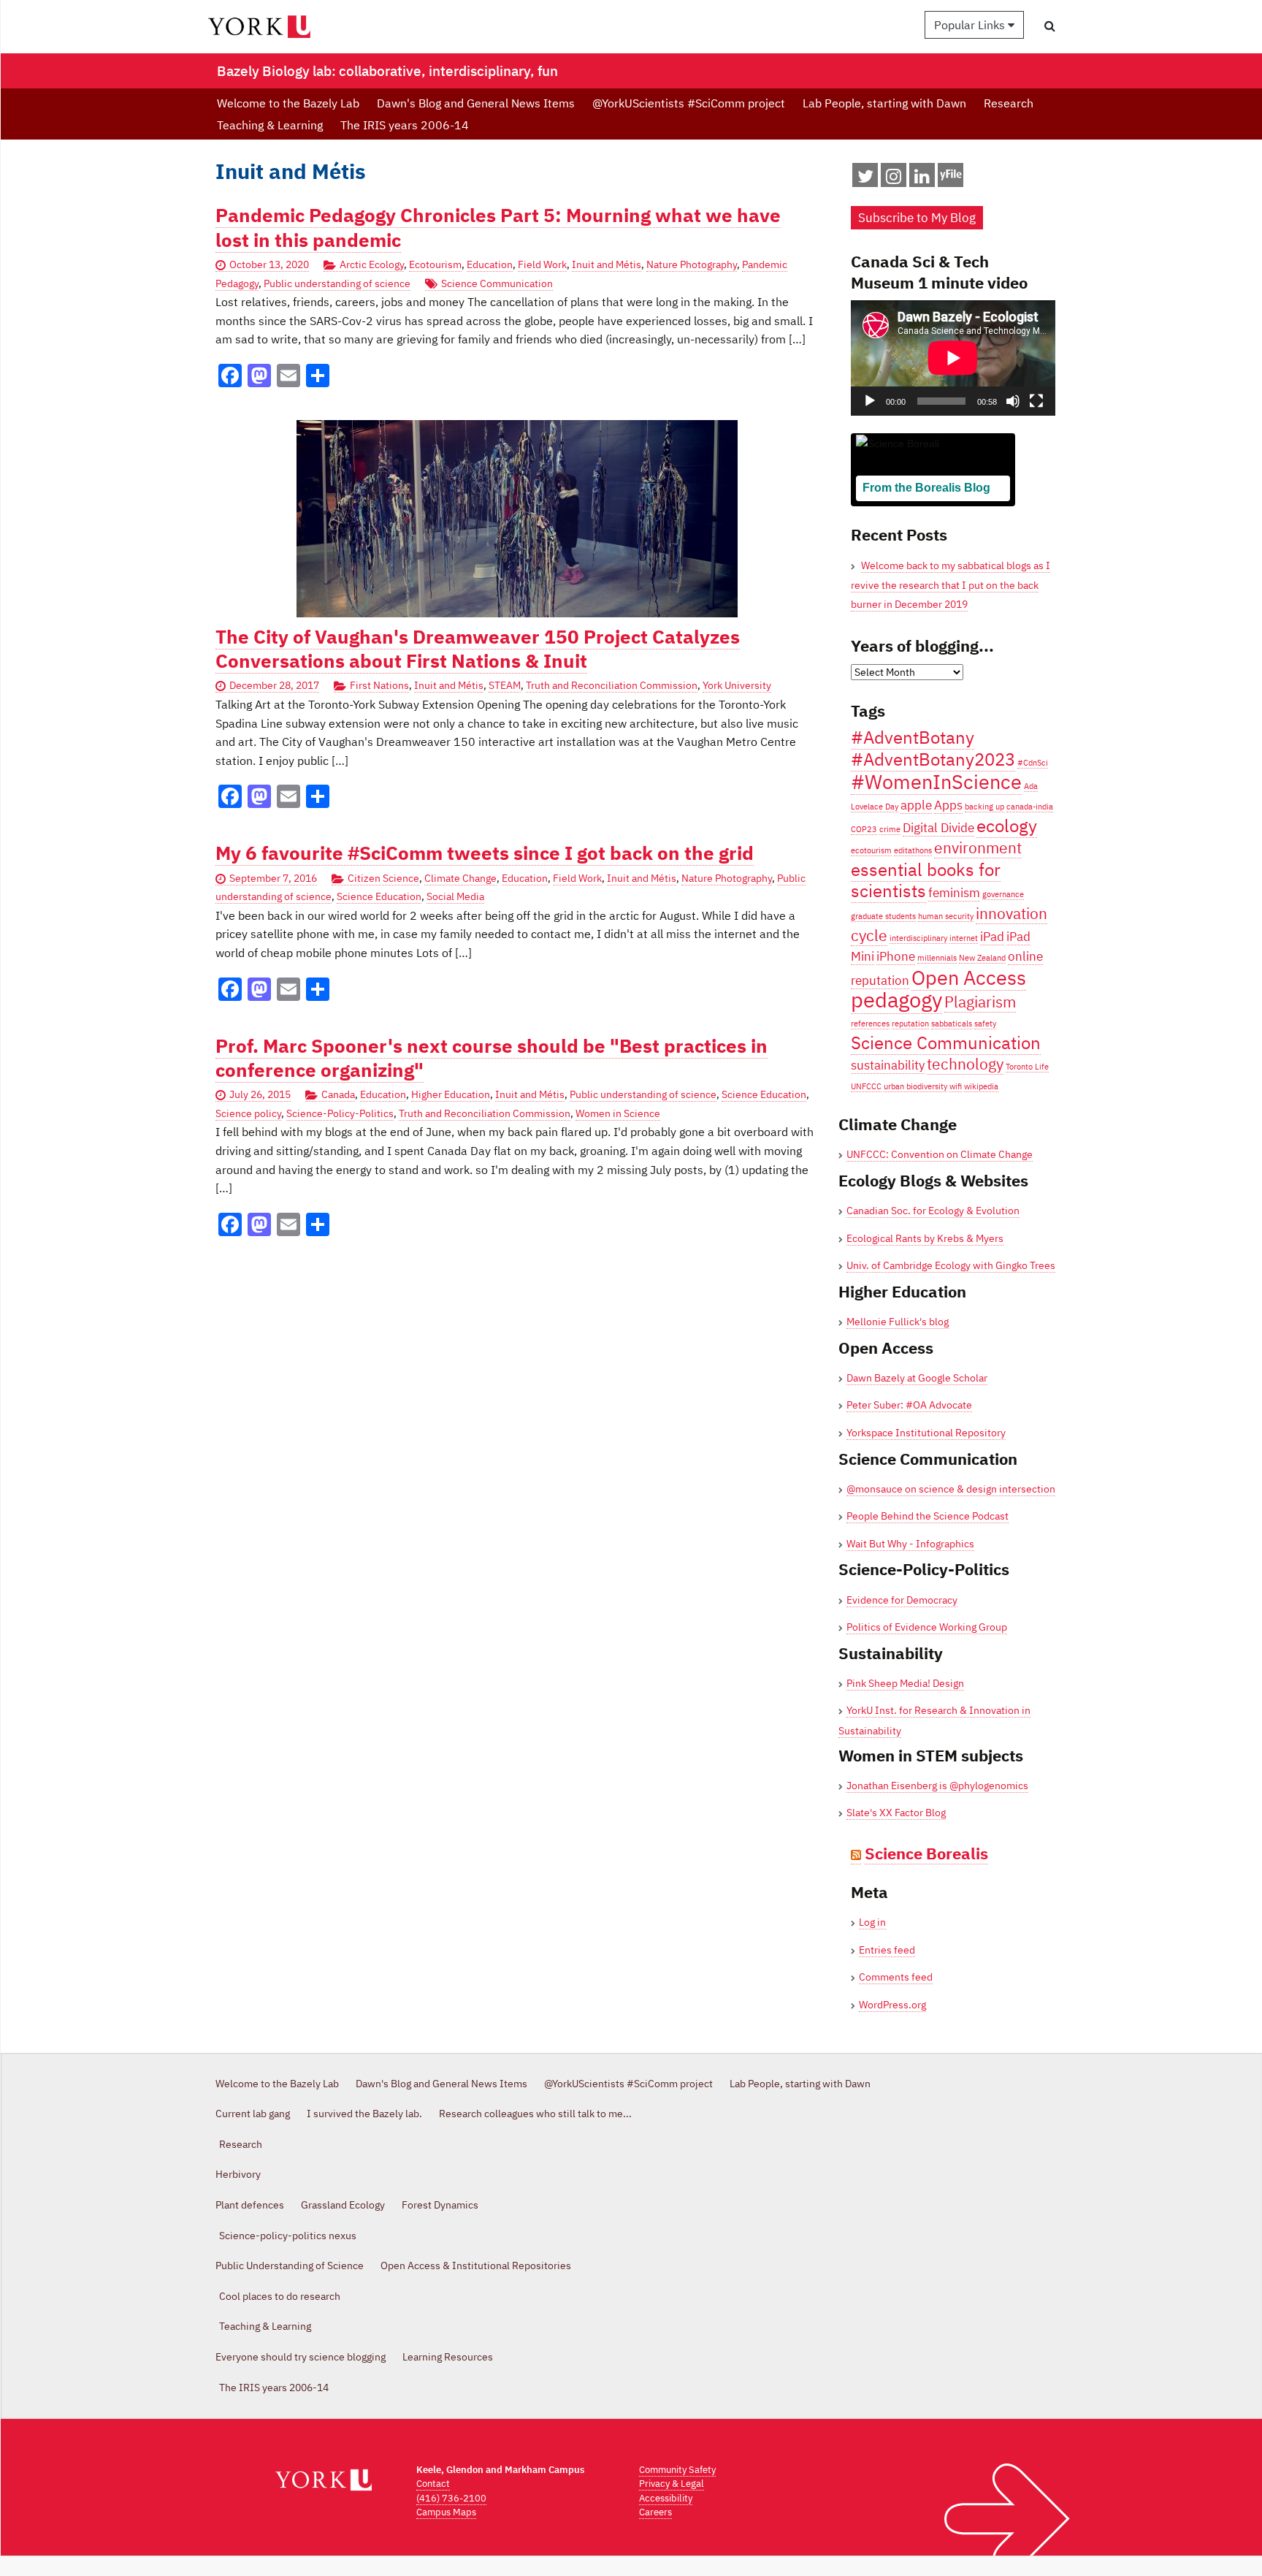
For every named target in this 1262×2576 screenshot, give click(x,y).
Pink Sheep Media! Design (905, 1683)
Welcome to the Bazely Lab (288, 103)
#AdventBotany (913, 737)
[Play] (870, 401)
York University (737, 685)
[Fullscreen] (1036, 401)
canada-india (1030, 807)
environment (978, 848)
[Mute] (1013, 401)
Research (1009, 103)
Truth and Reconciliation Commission (612, 685)
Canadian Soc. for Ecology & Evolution (933, 1211)
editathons (913, 850)
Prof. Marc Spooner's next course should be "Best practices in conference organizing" (492, 1058)
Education (490, 264)
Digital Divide (938, 828)
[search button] (1050, 26)
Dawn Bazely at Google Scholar (917, 1378)
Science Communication (497, 283)
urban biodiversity (915, 1086)
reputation (910, 1024)
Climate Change (460, 878)
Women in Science (618, 1113)
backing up (984, 807)
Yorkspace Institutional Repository (926, 1433)
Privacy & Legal (672, 2484)
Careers (655, 2512)
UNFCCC (866, 1086)
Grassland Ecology (343, 2205)
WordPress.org (892, 2005)
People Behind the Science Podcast (928, 1516)
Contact (433, 2484)
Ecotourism (435, 264)
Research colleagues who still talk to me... (535, 2114)
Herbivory (238, 2174)
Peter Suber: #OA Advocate (909, 1405)
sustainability (888, 1065)
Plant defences (250, 2205)
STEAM (505, 685)
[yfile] (951, 182)
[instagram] (894, 179)
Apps (948, 805)
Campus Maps (446, 2512)
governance (1003, 894)
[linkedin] (922, 179)
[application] (953, 358)
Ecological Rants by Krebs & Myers (925, 1238)
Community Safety (677, 2470)
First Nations (379, 685)
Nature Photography (692, 264)
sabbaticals (952, 1024)
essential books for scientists (926, 880)
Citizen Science (383, 878)
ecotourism (871, 850)
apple (916, 805)
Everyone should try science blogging (301, 2357)
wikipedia (981, 1086)
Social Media (455, 896)
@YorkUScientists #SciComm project (689, 103)
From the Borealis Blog (926, 488)
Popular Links (971, 25)
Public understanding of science (337, 283)
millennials (937, 958)
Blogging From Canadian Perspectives (927, 510)
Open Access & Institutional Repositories (476, 2266)
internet (964, 938)
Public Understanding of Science (290, 2266)
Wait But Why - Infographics (910, 1544)
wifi (956, 1086)
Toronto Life (1027, 1067)
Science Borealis (926, 1853)
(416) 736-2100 (451, 2498)
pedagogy (896, 999)
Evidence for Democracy (902, 1600)
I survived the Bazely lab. (364, 2114)
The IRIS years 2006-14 (405, 125)
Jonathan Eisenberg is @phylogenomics (937, 1786)
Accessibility (666, 2498)
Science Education (379, 896)
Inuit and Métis (607, 264)
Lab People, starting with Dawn (884, 103)
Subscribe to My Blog (917, 218)
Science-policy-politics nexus (288, 2236)
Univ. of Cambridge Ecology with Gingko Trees (951, 1265)
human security (946, 916)
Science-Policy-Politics (340, 1113)
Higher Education (451, 1094)
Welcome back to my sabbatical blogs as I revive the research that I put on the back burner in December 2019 (951, 585)
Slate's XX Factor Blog (896, 1813)
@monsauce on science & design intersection (951, 1489)
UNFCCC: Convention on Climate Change (940, 1154)
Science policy (248, 1113)
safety (985, 1024)
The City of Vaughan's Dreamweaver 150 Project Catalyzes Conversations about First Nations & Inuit (478, 649)
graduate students (883, 916)
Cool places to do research (280, 2296)
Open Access (969, 977)
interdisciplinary (918, 938)
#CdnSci (1033, 763)
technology (965, 1064)
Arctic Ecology (372, 264)
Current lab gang (253, 2114)
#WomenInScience (936, 781)
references (870, 1024)
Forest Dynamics (440, 2205)
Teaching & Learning (270, 125)
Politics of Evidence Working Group (927, 1627)
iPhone (896, 956)
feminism (954, 893)
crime (890, 829)
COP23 (864, 829)
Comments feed (896, 1977)
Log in (872, 1922)
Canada (338, 1094)
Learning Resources (448, 2357)
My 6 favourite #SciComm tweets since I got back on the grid (485, 853)
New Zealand (982, 958)
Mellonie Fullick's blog (898, 1322)
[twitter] (865, 179)
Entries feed (887, 1950)
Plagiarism (980, 1002)
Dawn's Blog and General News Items (476, 103)
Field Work (542, 264)
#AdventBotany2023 (933, 759)
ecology (1007, 826)
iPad (992, 937)
